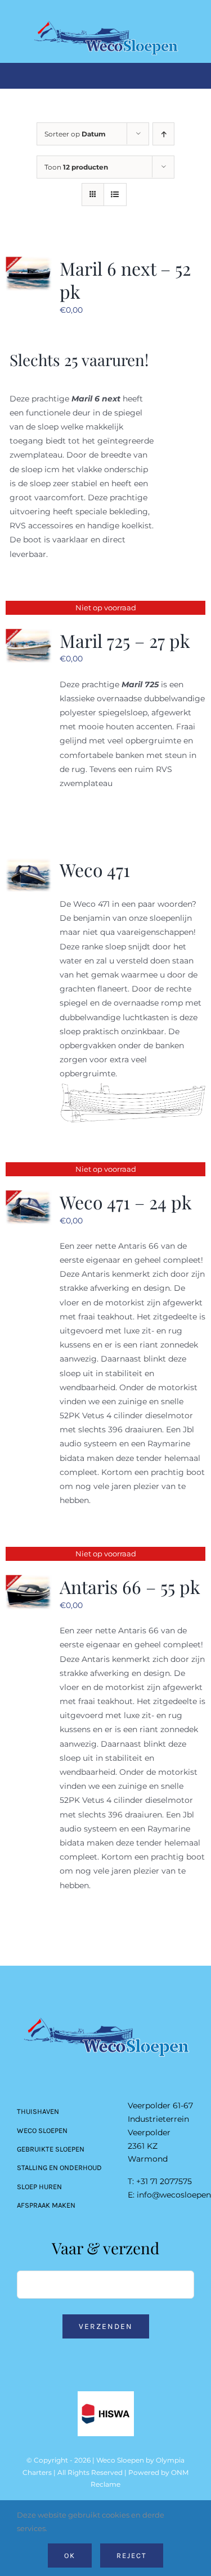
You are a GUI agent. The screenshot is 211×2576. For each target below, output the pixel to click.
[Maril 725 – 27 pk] (29, 636)
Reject (132, 2556)
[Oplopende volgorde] (163, 134)
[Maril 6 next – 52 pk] (29, 263)
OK (70, 2556)
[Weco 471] (29, 865)
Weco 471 (95, 869)
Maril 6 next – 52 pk (125, 280)
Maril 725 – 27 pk (125, 640)
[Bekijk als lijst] (115, 195)
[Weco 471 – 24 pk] (29, 1197)
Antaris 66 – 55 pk (130, 1586)
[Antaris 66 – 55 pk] (29, 1582)
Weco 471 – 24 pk (126, 1202)
